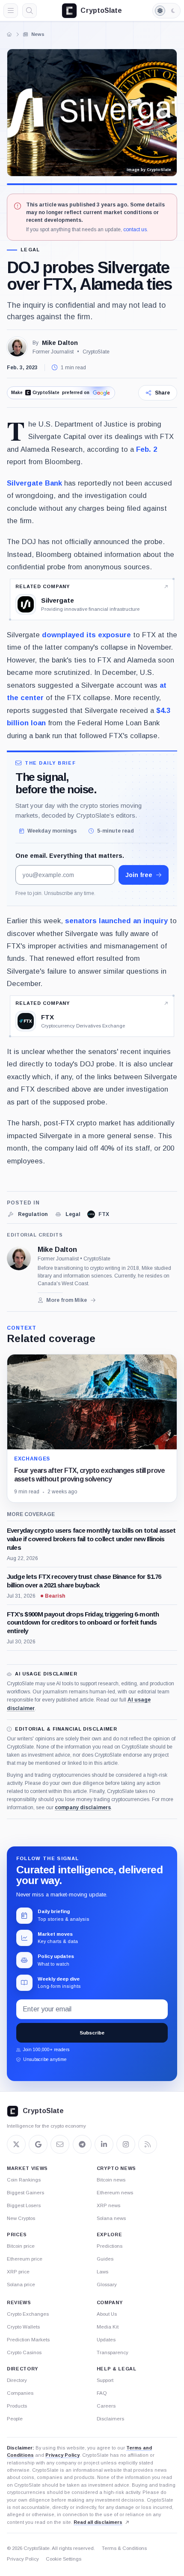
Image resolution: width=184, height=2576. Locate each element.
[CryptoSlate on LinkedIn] (104, 2144)
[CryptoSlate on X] (16, 2144)
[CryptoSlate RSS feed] (148, 2144)
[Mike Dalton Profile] (17, 347)
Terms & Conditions (124, 2548)
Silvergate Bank (34, 483)
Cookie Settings (64, 2559)
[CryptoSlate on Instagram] (126, 2144)
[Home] (9, 34)
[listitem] (27, 1214)
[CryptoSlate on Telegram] (82, 2144)
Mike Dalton (60, 343)
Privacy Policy (62, 2455)
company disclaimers (83, 1808)
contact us (135, 230)
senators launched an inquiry (116, 921)
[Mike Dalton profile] (19, 1258)
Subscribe (92, 2033)
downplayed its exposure (86, 635)
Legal (30, 250)
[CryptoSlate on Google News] (38, 2144)
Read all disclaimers (98, 2522)
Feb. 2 (147, 449)
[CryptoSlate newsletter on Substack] (60, 2144)
